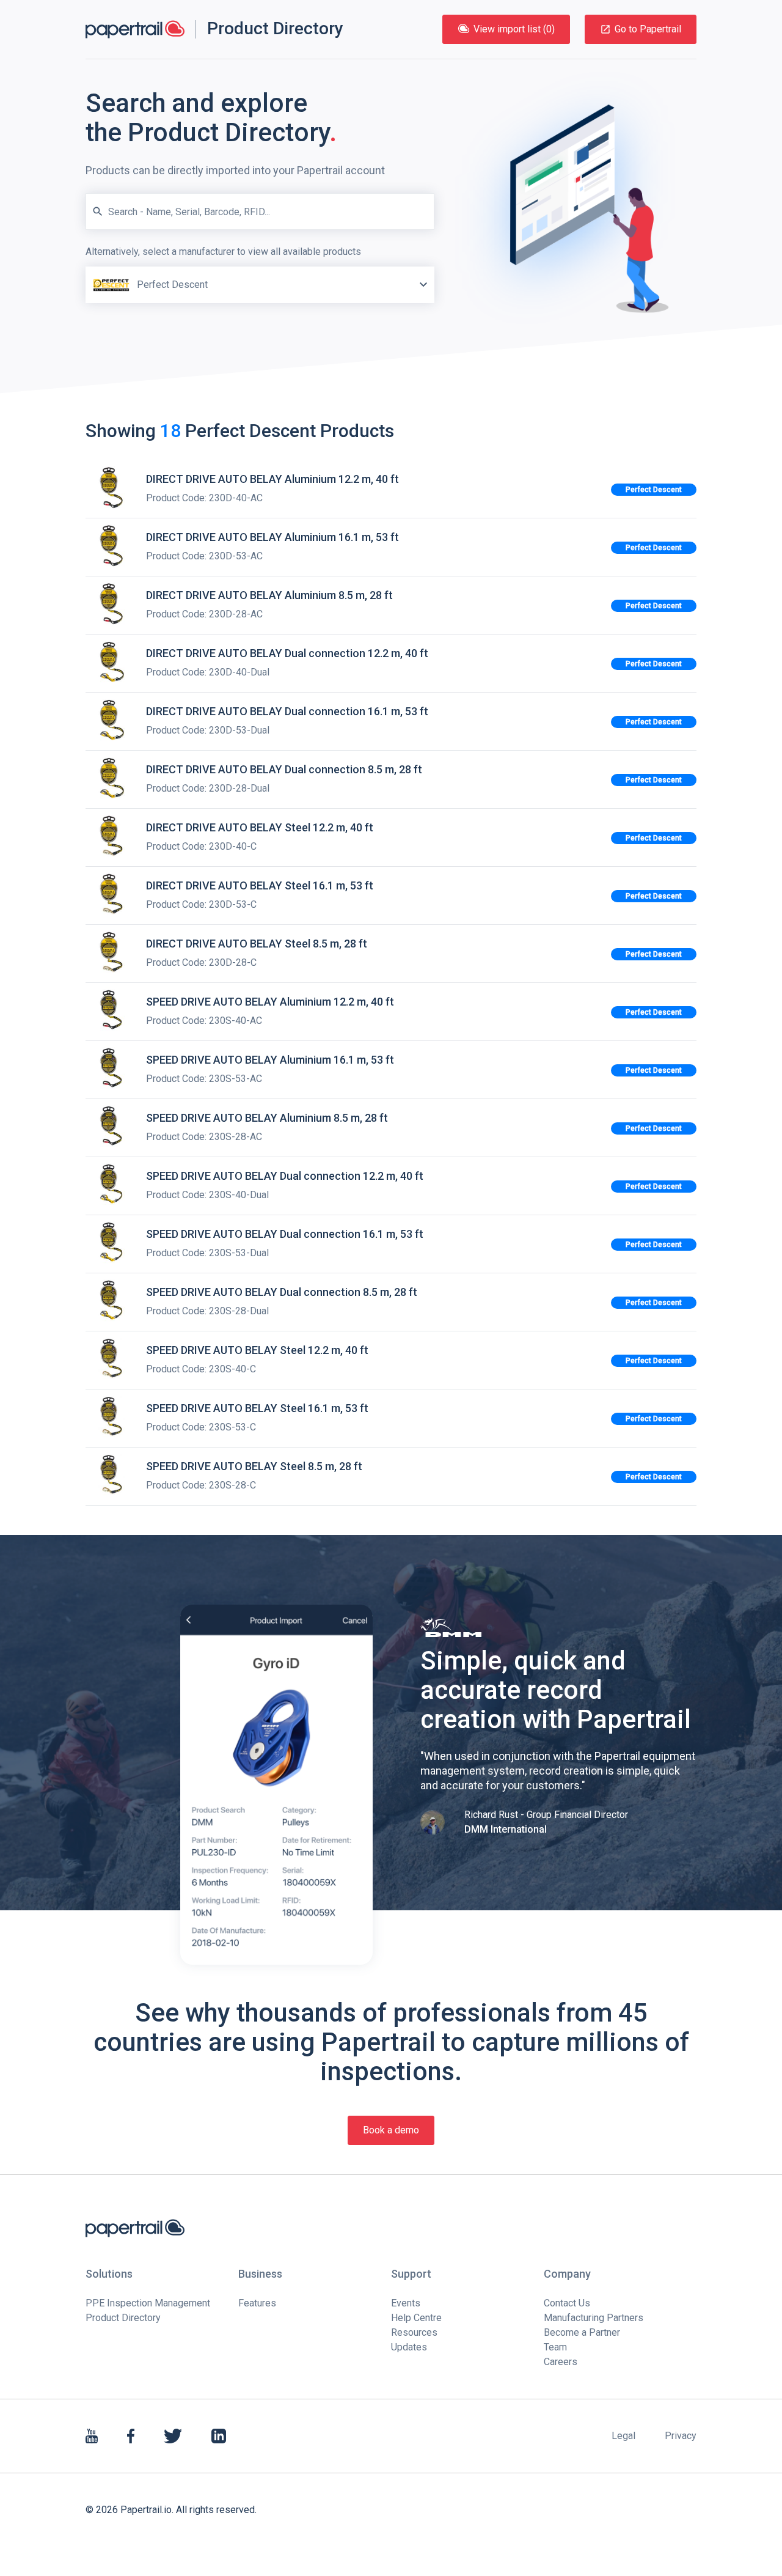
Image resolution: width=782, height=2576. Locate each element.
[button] (423, 285)
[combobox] (260, 274)
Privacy (681, 2436)
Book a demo (391, 2130)
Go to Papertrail (648, 29)
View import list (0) (514, 29)
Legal (623, 2436)
